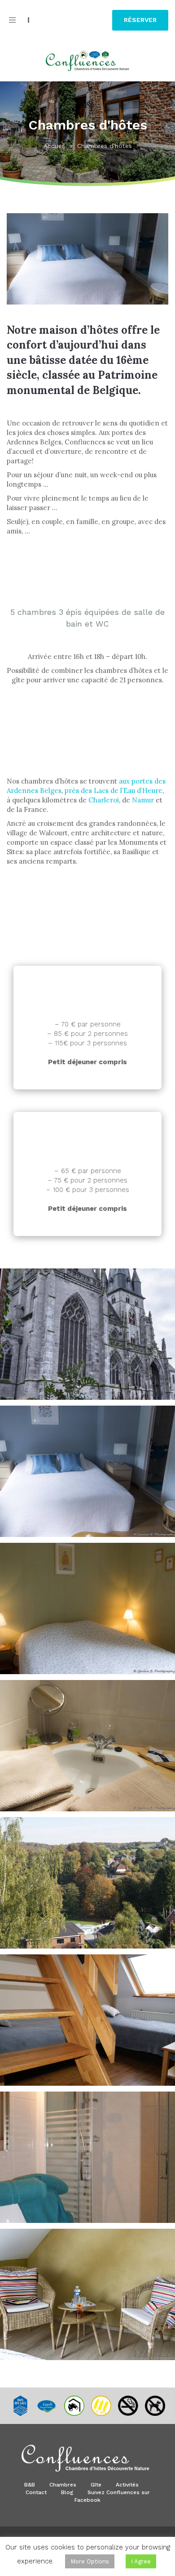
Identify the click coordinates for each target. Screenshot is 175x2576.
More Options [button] (90, 2561)
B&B (30, 2485)
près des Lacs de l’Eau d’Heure (114, 791)
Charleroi (104, 800)
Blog (67, 2492)
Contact (36, 2492)
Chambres (63, 2485)
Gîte (96, 2485)
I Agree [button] (141, 2561)
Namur (143, 800)
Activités (127, 2485)
